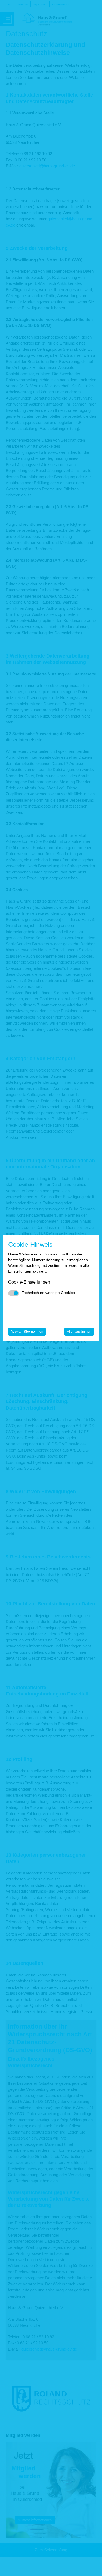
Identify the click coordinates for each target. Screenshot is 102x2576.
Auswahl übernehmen (27, 1332)
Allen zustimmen (79, 1332)
